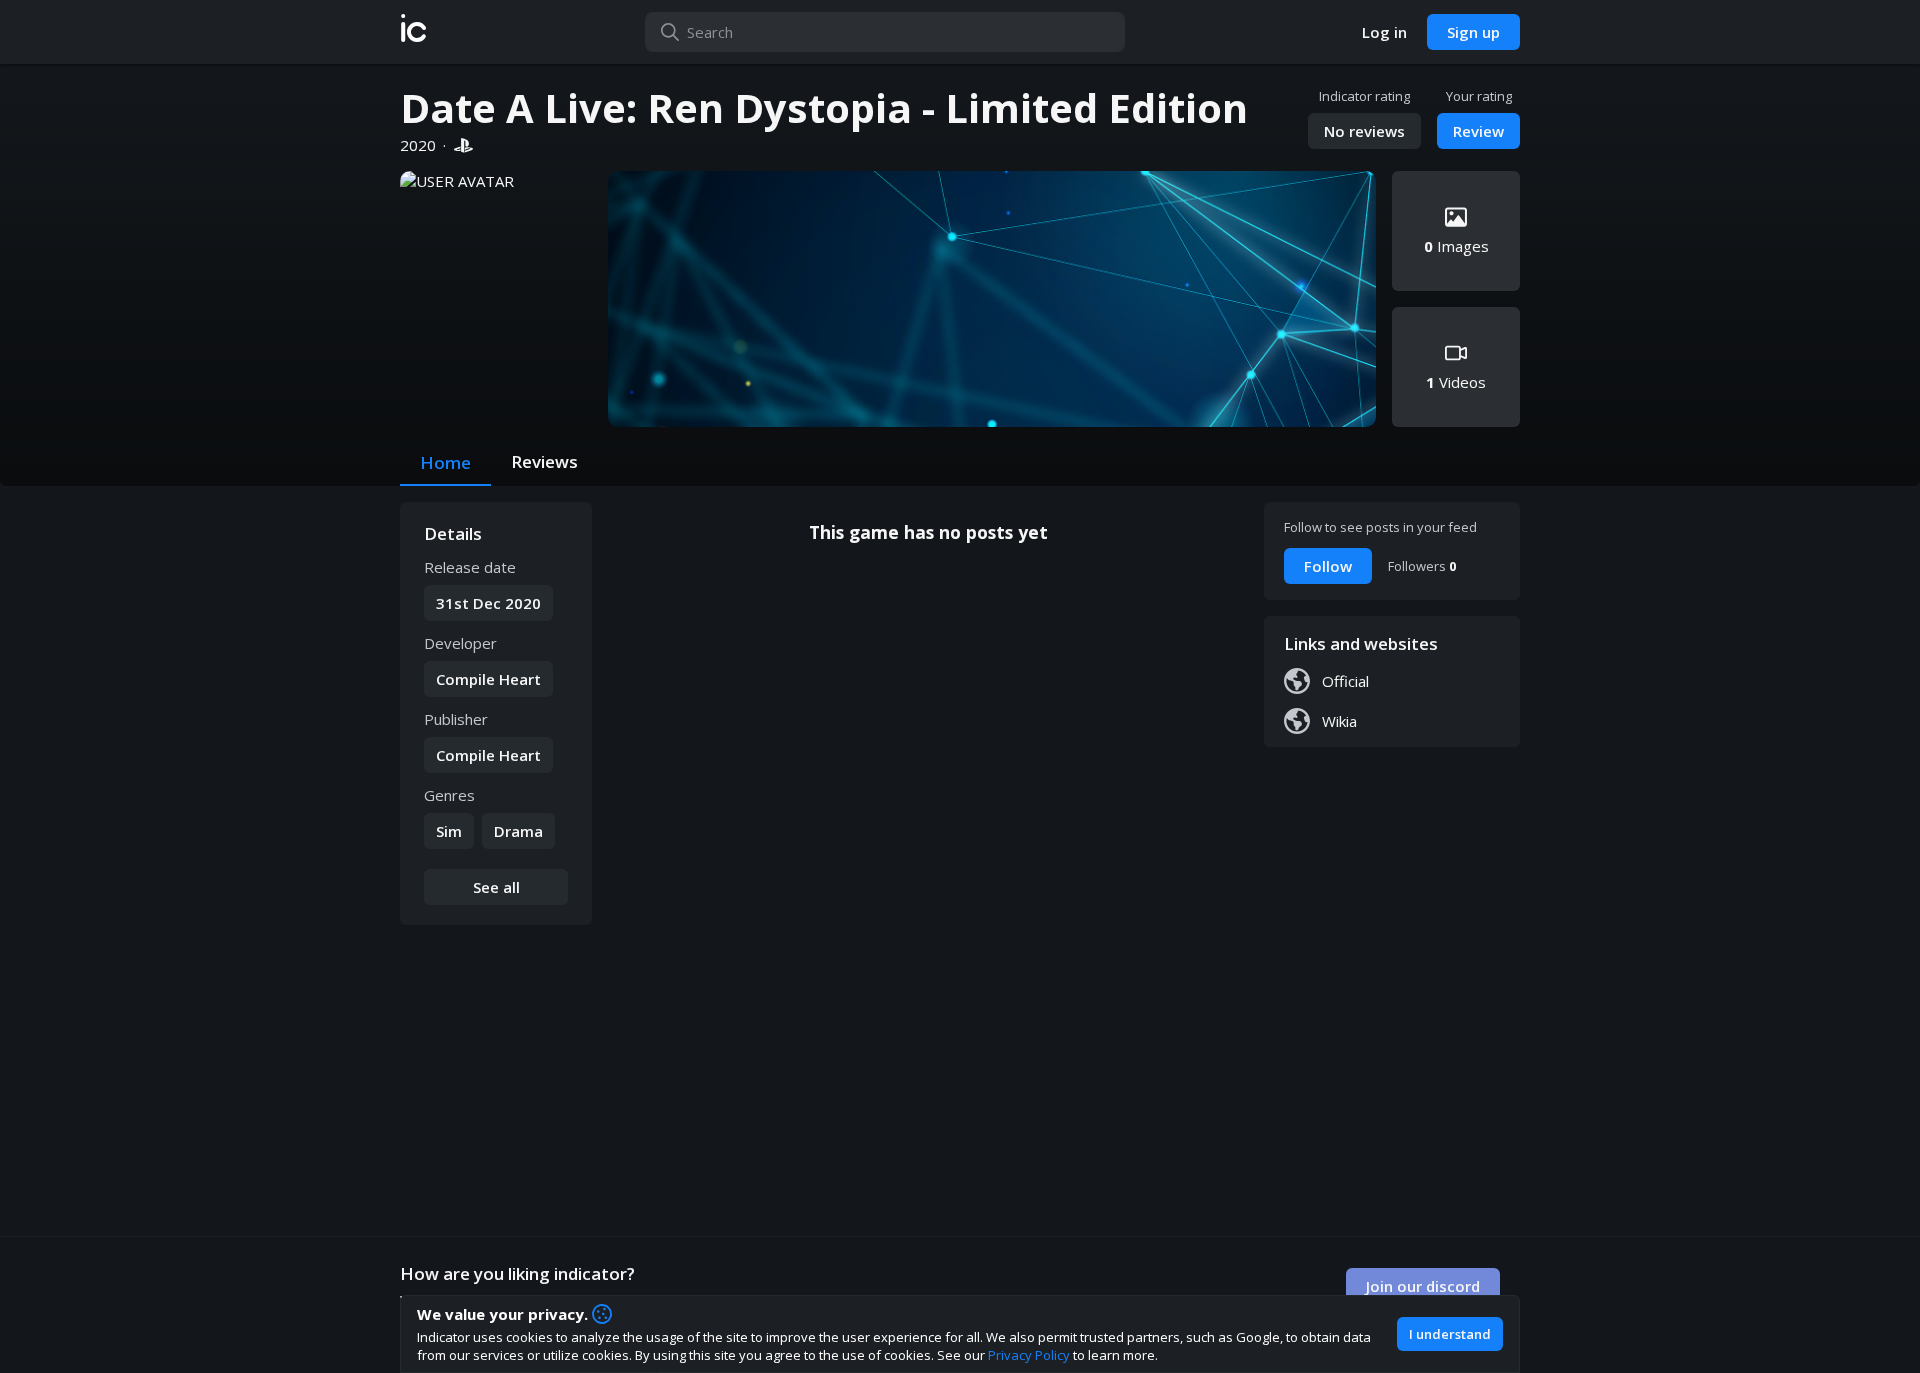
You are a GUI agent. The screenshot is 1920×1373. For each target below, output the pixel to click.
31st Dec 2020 (488, 603)
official (1345, 681)
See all (496, 887)
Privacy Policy (1029, 1355)
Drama (518, 831)
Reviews (544, 461)
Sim (449, 831)
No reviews (1364, 131)
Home (445, 462)
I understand (1450, 1334)
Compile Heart (488, 679)
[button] (413, 32)
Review (1478, 131)
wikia (1339, 721)
